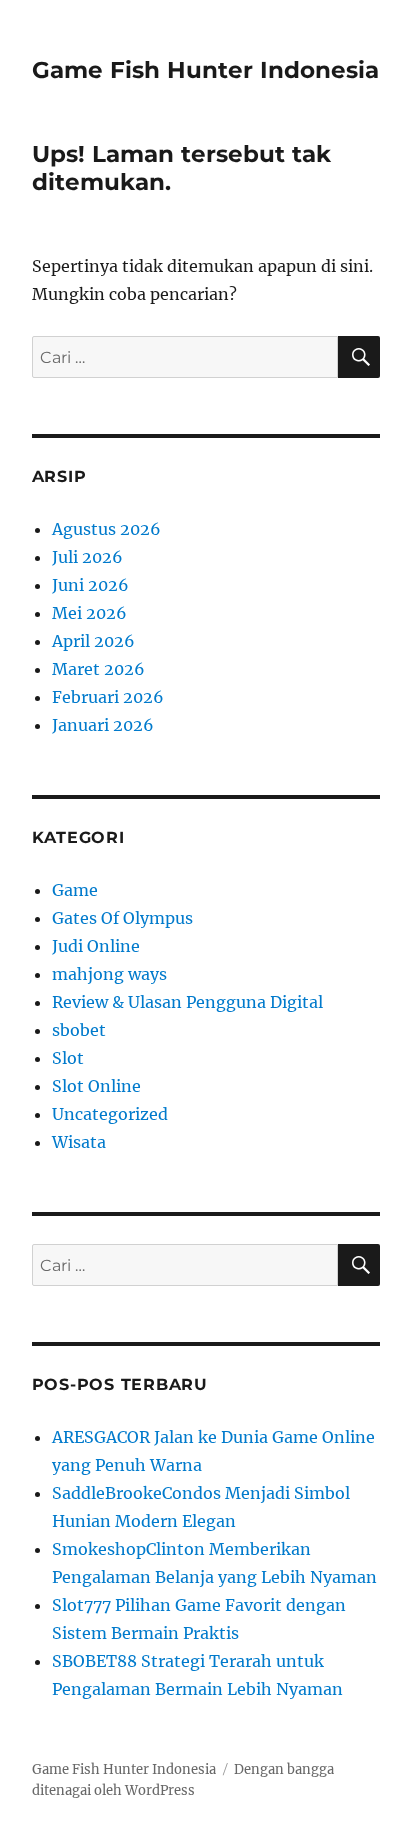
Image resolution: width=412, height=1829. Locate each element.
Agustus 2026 (106, 529)
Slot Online (96, 1086)
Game (75, 890)
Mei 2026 (89, 613)
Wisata (79, 1142)
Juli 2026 (87, 557)
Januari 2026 (103, 725)
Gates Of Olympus (122, 918)
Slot (68, 1058)
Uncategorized (110, 1114)
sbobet (79, 1030)
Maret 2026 (98, 669)
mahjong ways (109, 974)
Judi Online (96, 946)
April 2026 (93, 641)
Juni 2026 (90, 585)
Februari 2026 (108, 697)
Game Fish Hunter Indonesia (205, 70)
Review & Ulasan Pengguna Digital (187, 1002)
